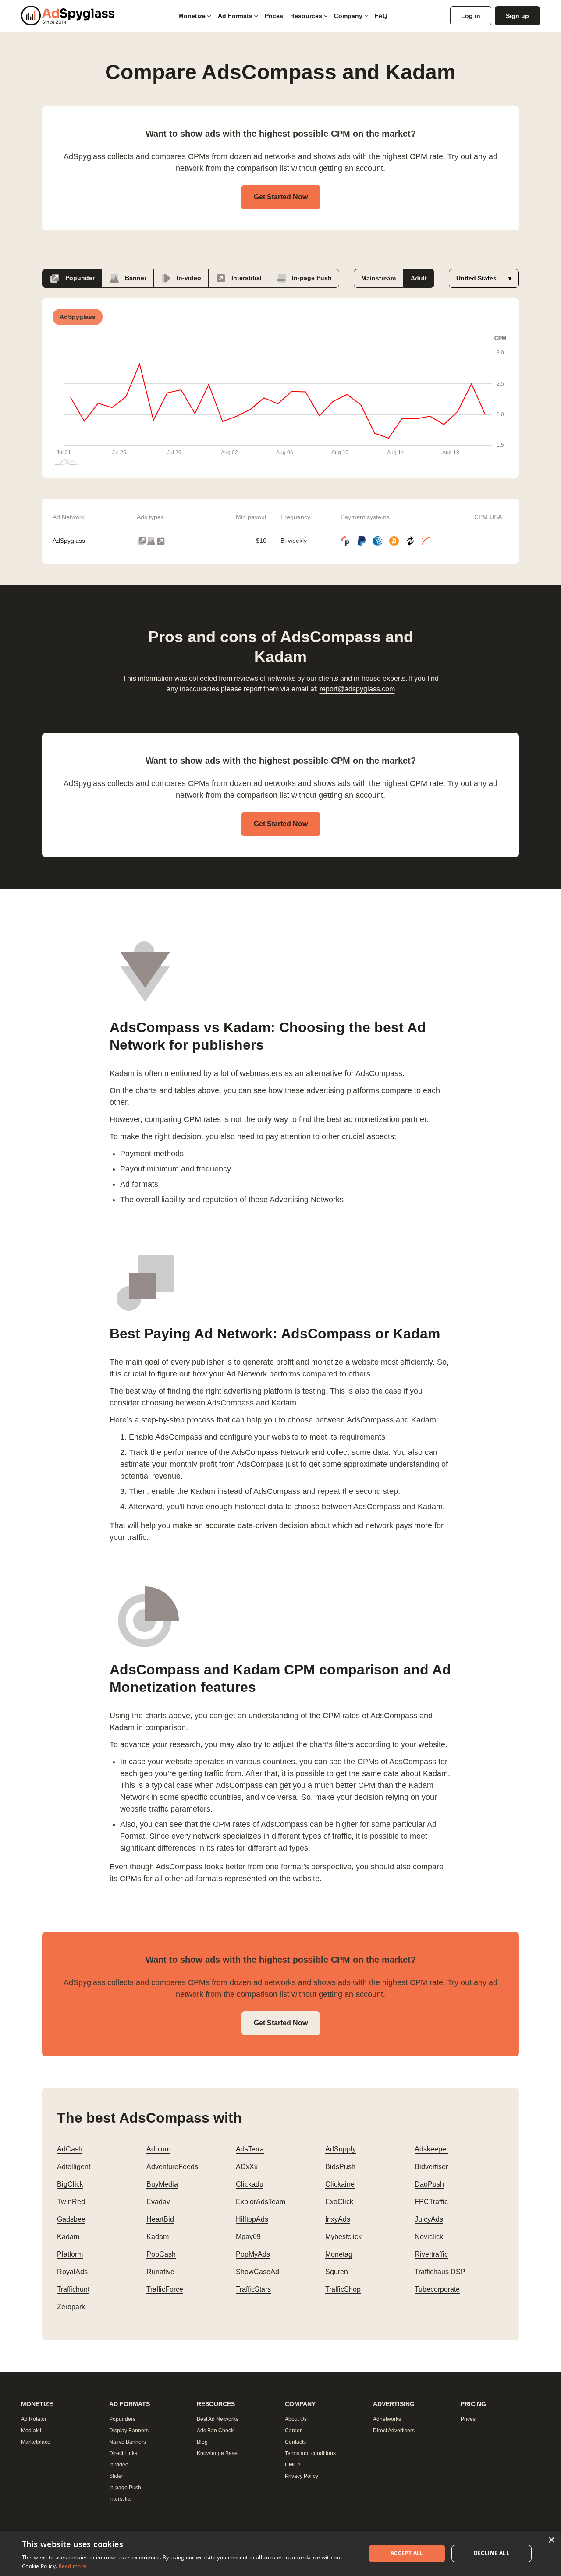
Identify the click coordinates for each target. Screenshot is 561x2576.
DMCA (293, 2465)
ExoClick (339, 2202)
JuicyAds (429, 2219)
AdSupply (341, 2149)
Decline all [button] (492, 2553)
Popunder (79, 277)
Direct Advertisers (394, 2431)
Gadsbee (71, 2219)
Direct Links (123, 2453)
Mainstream (378, 278)
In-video (188, 277)
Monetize (192, 16)
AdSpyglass (69, 541)
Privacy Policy (302, 2476)
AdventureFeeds (172, 2167)
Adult (419, 278)
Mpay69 (248, 2237)
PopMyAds (253, 2254)
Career (293, 2431)
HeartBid (160, 2219)
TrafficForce (165, 2289)
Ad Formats (235, 16)
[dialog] (280, 2553)
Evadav (158, 2202)
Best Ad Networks (218, 2419)
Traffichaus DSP (440, 2272)
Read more (73, 2566)
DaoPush (429, 2184)
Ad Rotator (34, 2419)
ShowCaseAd (257, 2272)
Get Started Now (281, 197)
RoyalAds (72, 2272)
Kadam (68, 2237)
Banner (135, 277)
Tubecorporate (437, 2289)
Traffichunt (73, 2289)
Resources (306, 16)
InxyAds (338, 2219)
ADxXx (247, 2167)
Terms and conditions (310, 2453)
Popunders (122, 2419)
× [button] (551, 2540)
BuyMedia (162, 2184)
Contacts (295, 2442)
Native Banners (128, 2442)
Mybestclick (343, 2237)
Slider (116, 2476)
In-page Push (311, 277)
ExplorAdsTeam (261, 2202)
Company (348, 16)
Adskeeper (431, 2149)
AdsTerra (250, 2149)
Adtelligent (74, 2167)
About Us (296, 2419)
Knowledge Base (217, 2453)
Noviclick (429, 2237)
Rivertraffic (431, 2254)
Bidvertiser (431, 2167)
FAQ (381, 16)
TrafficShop (343, 2289)
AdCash (70, 2149)
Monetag (339, 2254)
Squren (337, 2272)
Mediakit (31, 2431)
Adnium (158, 2149)
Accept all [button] (407, 2553)
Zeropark (71, 2307)
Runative (160, 2272)
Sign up (517, 16)
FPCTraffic (431, 2202)
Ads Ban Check (215, 2431)
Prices (274, 16)
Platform (70, 2254)
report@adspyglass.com (357, 689)
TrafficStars (253, 2289)
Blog (202, 2442)
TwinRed (71, 2202)
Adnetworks (387, 2419)
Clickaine (340, 2184)
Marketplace (36, 2442)
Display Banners (129, 2431)
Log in (471, 16)
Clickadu (250, 2184)
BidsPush (340, 2167)
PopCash (161, 2254)
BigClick (70, 2184)
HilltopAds (252, 2219)
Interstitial (246, 277)
